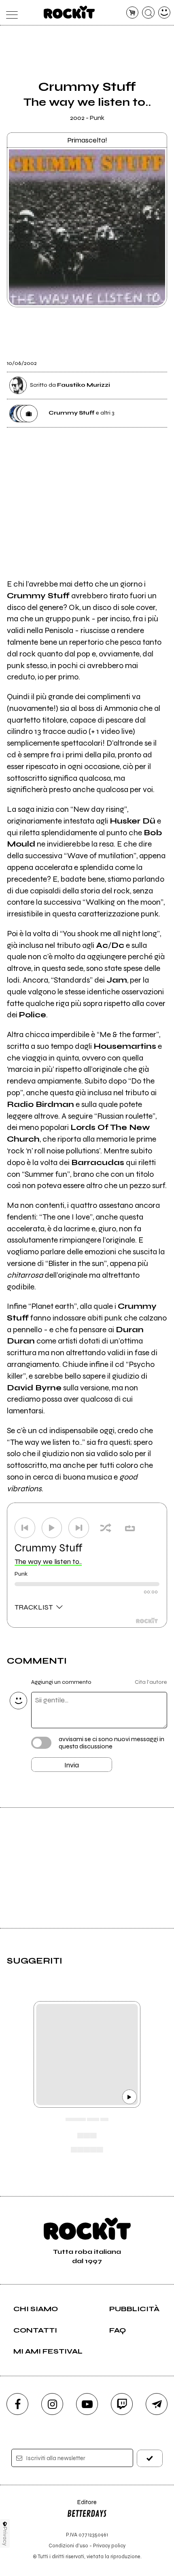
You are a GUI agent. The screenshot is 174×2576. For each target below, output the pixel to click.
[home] (69, 12)
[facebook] (17, 2404)
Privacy (5, 2536)
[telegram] (157, 2404)
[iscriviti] (150, 2458)
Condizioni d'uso (68, 2546)
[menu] (10, 13)
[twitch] (122, 2404)
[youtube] (87, 2404)
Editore (82, 2506)
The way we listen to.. (48, 1562)
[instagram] (52, 2404)
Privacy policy (109, 2546)
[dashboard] (164, 13)
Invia (72, 1765)
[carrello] (133, 13)
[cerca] (148, 13)
